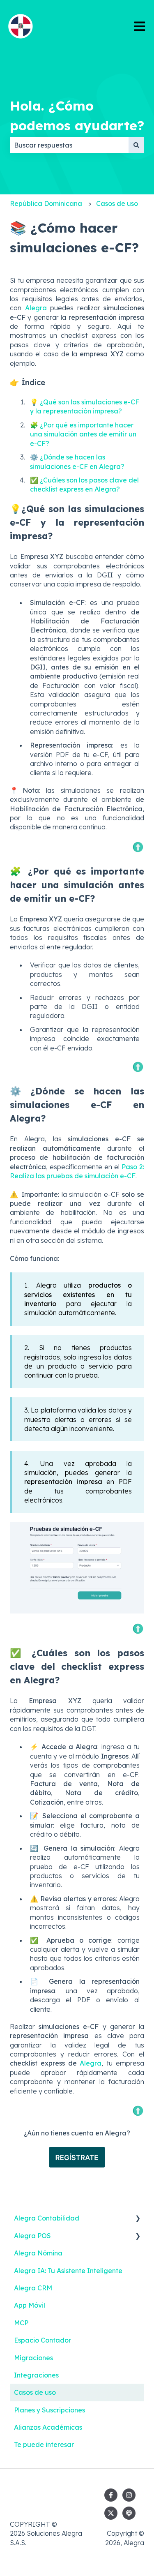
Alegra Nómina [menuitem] (38, 2253)
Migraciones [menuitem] (33, 2358)
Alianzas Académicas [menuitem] (48, 2427)
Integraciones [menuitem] (36, 2375)
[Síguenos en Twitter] (111, 2513)
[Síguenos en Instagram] (129, 2495)
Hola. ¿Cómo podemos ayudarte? (77, 115)
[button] (138, 2219)
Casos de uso (117, 203)
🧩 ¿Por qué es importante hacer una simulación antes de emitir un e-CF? (83, 434)
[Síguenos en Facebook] (111, 2495)
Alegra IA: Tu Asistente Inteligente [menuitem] (68, 2271)
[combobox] (69, 145)
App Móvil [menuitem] (30, 2305)
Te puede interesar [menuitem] (44, 2444)
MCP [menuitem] (21, 2323)
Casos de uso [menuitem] (35, 2392)
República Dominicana (46, 203)
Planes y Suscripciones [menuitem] (49, 2410)
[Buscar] (136, 145)
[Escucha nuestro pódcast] (129, 2513)
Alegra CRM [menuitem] (33, 2288)
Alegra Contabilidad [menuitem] (47, 2218)
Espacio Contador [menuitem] (43, 2340)
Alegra (36, 308)
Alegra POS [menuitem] (32, 2236)
